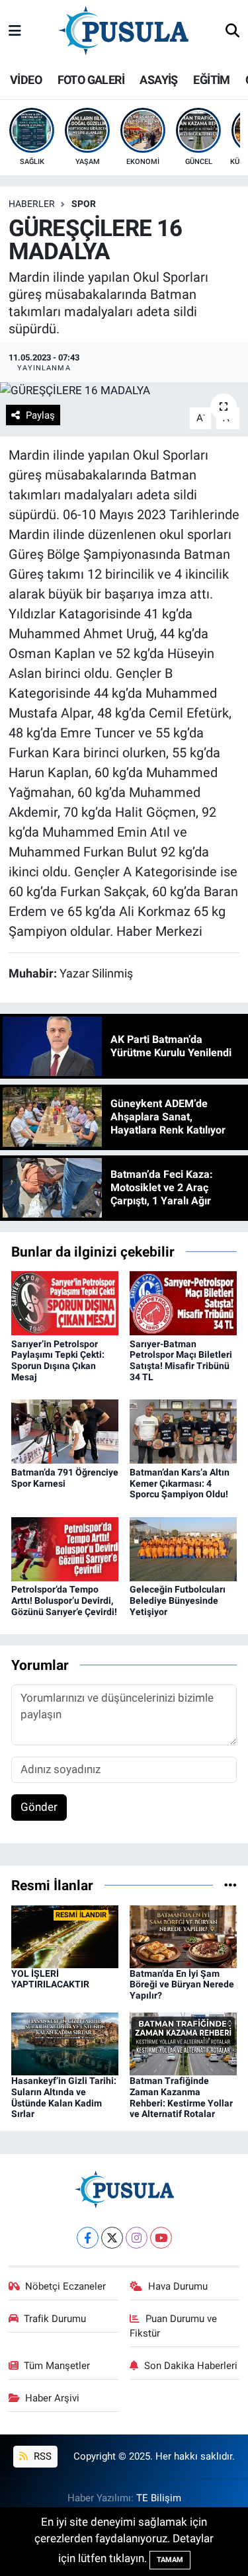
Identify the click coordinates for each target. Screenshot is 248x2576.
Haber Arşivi (52, 2398)
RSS (41, 2456)
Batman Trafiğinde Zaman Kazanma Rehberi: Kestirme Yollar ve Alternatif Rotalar (181, 2097)
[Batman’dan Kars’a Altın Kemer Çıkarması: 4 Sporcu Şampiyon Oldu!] (183, 1431)
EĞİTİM (211, 80)
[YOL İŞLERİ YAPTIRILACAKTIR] (65, 1936)
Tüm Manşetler (57, 2366)
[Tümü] (230, 1885)
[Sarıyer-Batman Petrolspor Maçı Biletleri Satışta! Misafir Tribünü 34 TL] (183, 1302)
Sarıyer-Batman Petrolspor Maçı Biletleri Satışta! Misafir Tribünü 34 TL (181, 1360)
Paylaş (40, 415)
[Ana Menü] (15, 31)
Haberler (32, 204)
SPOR (84, 204)
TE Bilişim (159, 2498)
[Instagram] (137, 2238)
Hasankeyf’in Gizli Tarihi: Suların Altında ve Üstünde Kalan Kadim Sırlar (64, 2097)
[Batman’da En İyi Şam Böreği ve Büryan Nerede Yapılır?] (183, 1936)
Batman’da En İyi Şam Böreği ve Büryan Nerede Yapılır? (182, 1985)
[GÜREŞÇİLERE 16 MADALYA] (124, 391)
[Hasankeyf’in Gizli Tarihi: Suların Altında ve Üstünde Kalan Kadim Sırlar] (65, 2043)
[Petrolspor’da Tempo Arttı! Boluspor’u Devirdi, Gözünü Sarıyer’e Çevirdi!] (65, 1548)
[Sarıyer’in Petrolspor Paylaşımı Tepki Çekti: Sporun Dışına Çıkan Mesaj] (65, 1302)
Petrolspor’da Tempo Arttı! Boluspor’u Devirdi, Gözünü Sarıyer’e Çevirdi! (64, 1600)
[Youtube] (161, 2238)
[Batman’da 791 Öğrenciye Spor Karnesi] (65, 1431)
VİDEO (26, 80)
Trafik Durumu (55, 2319)
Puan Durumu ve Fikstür (173, 2326)
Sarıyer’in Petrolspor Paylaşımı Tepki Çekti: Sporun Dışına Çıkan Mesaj (58, 1360)
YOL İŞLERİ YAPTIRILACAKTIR (50, 1979)
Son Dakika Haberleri (191, 2366)
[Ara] (232, 32)
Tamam (170, 2560)
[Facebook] (88, 2238)
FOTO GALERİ (91, 80)
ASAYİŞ (158, 80)
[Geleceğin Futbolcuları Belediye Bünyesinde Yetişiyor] (183, 1548)
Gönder (39, 1807)
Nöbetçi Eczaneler (65, 2286)
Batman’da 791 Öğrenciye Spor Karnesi (65, 1478)
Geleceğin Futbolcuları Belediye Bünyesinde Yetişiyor (178, 1600)
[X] (112, 2238)
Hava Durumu (178, 2286)
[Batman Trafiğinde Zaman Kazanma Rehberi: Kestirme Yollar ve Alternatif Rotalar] (183, 2043)
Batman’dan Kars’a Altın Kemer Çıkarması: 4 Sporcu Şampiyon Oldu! (180, 1483)
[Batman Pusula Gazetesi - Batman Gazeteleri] (123, 30)
